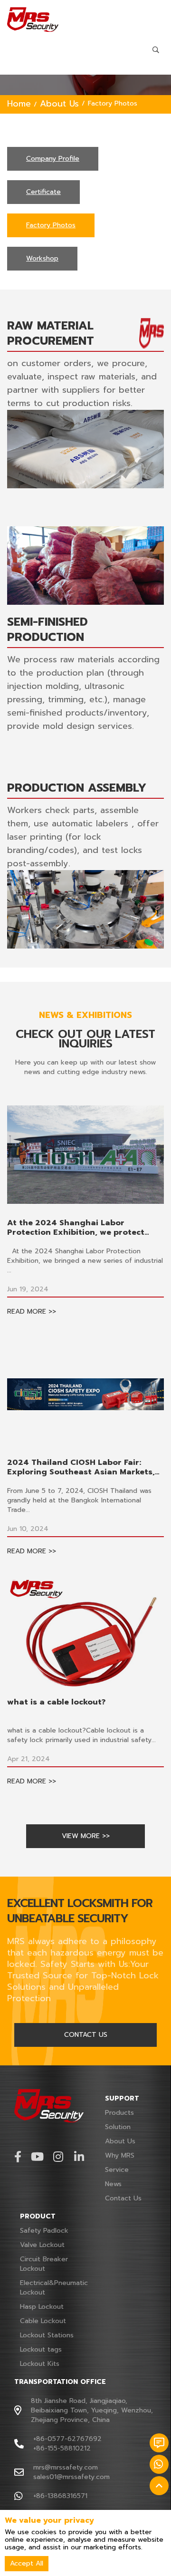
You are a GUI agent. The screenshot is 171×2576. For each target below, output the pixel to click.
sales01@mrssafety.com (71, 2477)
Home (19, 104)
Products (119, 2113)
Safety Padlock (44, 2231)
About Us (59, 104)
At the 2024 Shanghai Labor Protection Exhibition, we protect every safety (76, 1228)
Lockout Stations (47, 2335)
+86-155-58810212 (62, 2448)
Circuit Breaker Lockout (44, 2264)
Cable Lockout (43, 2321)
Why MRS (120, 2155)
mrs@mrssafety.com (66, 2467)
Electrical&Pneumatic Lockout (54, 2288)
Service (117, 2170)
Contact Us (123, 2198)
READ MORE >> (32, 1312)
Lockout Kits (40, 2364)
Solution (118, 2127)
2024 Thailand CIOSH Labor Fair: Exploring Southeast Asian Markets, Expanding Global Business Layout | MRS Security (81, 1467)
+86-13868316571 (60, 2496)
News (113, 2184)
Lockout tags (41, 2349)
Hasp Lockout (42, 2307)
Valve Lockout (42, 2245)
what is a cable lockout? (56, 1702)
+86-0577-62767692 (67, 2439)
